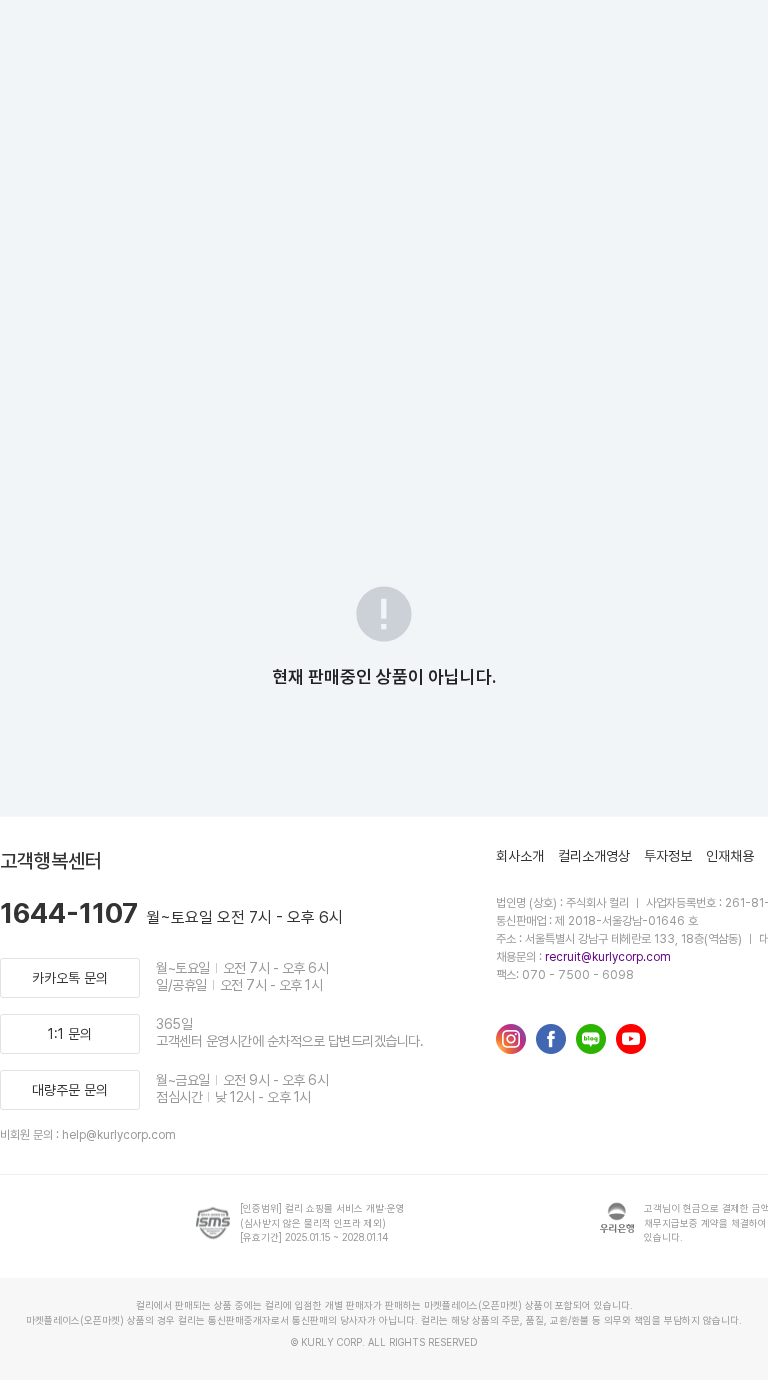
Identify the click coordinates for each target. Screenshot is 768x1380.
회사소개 (520, 856)
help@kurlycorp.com (119, 1135)
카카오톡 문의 (70, 978)
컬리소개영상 (594, 856)
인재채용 (730, 856)
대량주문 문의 (70, 1090)
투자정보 (668, 856)
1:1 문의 (70, 1034)
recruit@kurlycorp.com (608, 957)
